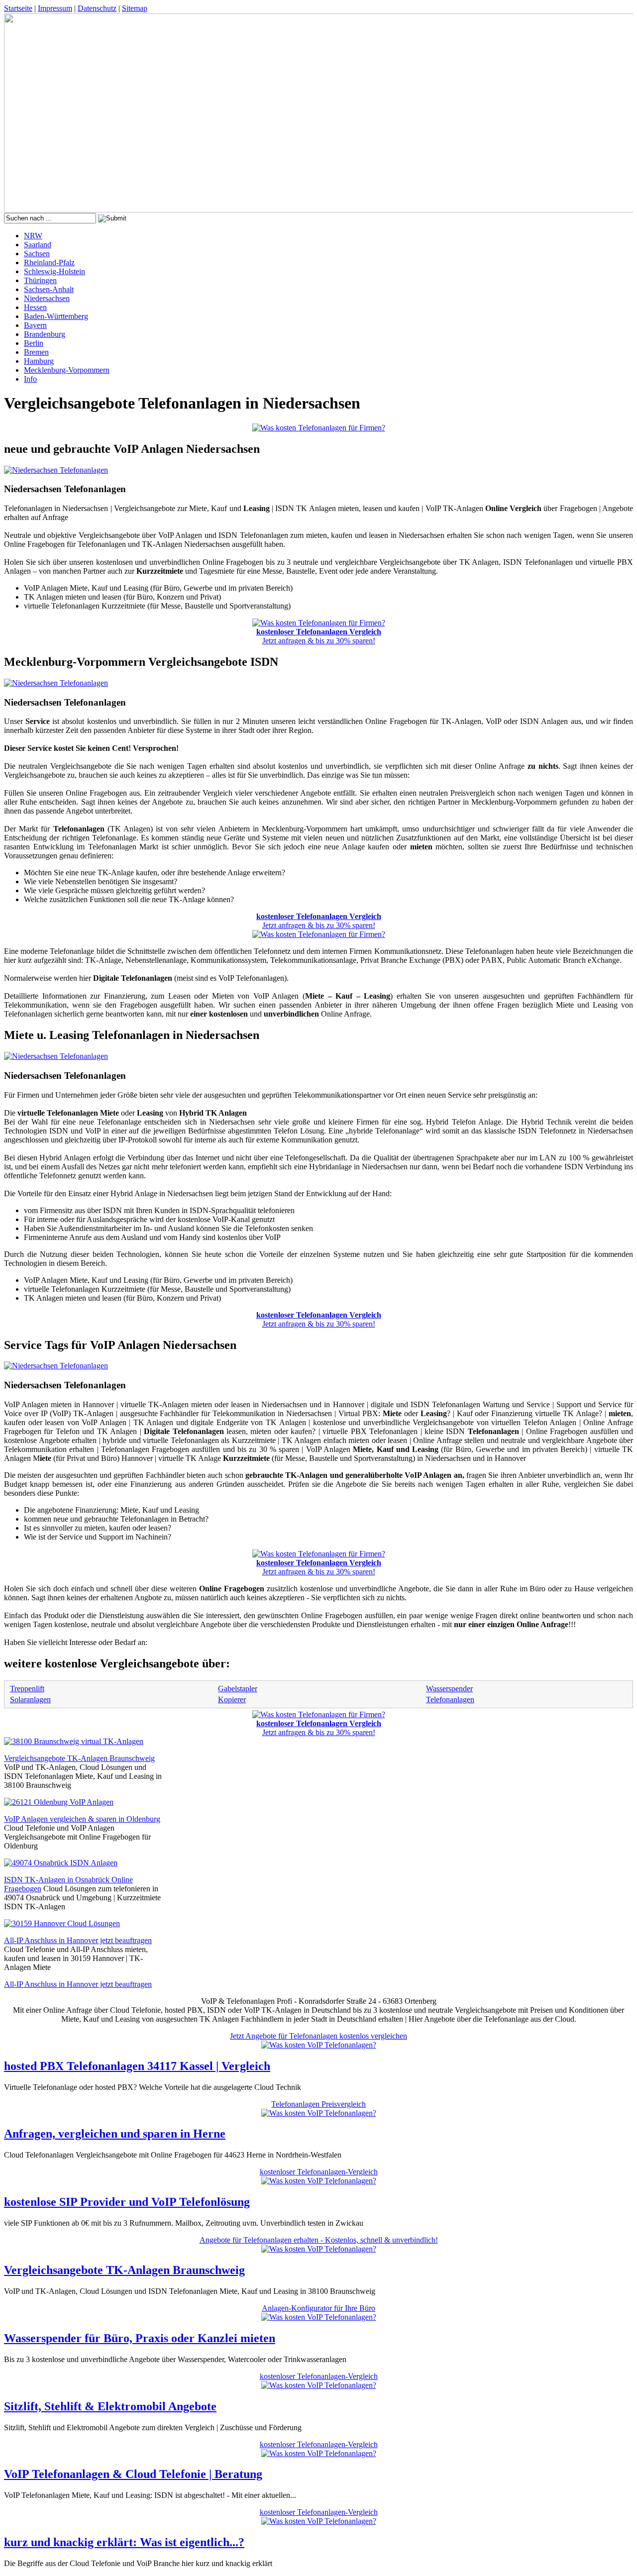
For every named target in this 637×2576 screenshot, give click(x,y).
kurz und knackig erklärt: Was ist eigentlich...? (124, 2542)
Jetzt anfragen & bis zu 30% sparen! (319, 636)
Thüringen (40, 280)
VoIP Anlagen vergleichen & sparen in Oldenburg (82, 1819)
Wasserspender (449, 1689)
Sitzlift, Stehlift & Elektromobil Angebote (110, 2406)
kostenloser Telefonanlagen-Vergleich (319, 2172)
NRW (33, 236)
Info (30, 379)
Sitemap (135, 8)
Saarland (38, 245)
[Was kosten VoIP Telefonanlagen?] (319, 2045)
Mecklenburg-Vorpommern (67, 370)
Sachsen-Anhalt (49, 289)
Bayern (35, 325)
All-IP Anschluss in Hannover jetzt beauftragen (78, 1940)
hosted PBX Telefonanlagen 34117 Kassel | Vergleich (137, 2066)
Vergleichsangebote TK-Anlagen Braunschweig (79, 1758)
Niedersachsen (47, 298)
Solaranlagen (30, 1700)
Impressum (55, 8)
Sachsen (37, 254)
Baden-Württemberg (56, 316)
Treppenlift (27, 1689)
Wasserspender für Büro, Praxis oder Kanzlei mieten (140, 2338)
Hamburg (39, 361)
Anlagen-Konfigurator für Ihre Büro (318, 2308)
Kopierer (232, 1700)
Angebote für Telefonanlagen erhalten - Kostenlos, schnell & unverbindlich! (319, 2240)
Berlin (34, 343)
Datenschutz (97, 8)
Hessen (35, 307)
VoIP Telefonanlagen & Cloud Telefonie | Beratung (133, 2474)
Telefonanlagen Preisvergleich (318, 2104)
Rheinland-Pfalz (49, 262)
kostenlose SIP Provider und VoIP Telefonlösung (127, 2202)
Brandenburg (45, 334)
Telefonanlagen (450, 1700)
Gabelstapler (238, 1689)
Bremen (36, 352)
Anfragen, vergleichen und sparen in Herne (115, 2134)
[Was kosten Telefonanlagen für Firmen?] (319, 428)
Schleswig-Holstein (54, 271)
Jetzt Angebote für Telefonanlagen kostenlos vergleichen (318, 2036)
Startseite (18, 8)
